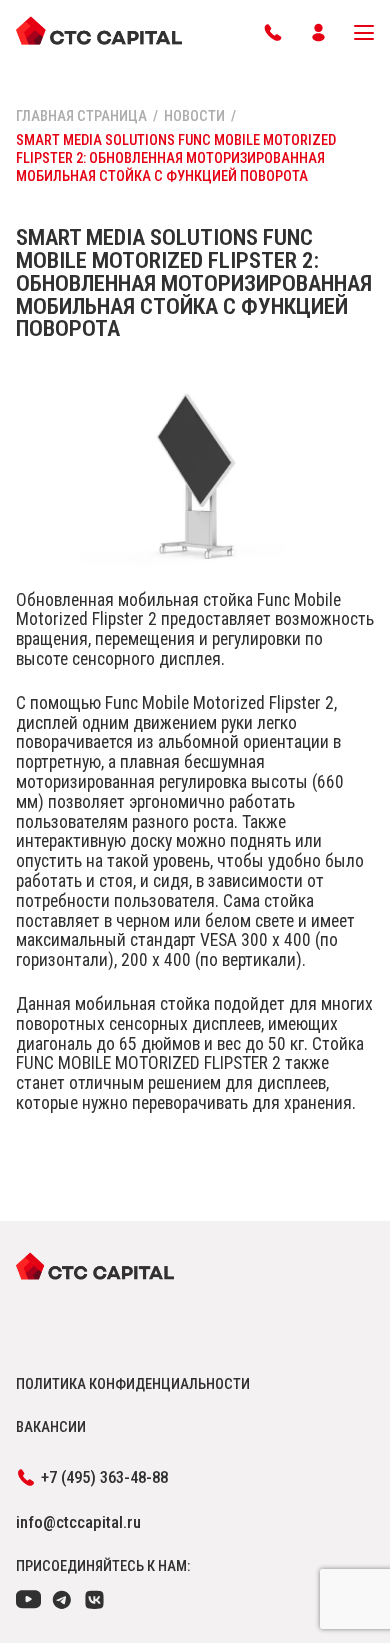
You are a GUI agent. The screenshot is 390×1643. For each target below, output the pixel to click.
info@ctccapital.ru (78, 1522)
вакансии (51, 1427)
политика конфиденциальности (133, 1384)
